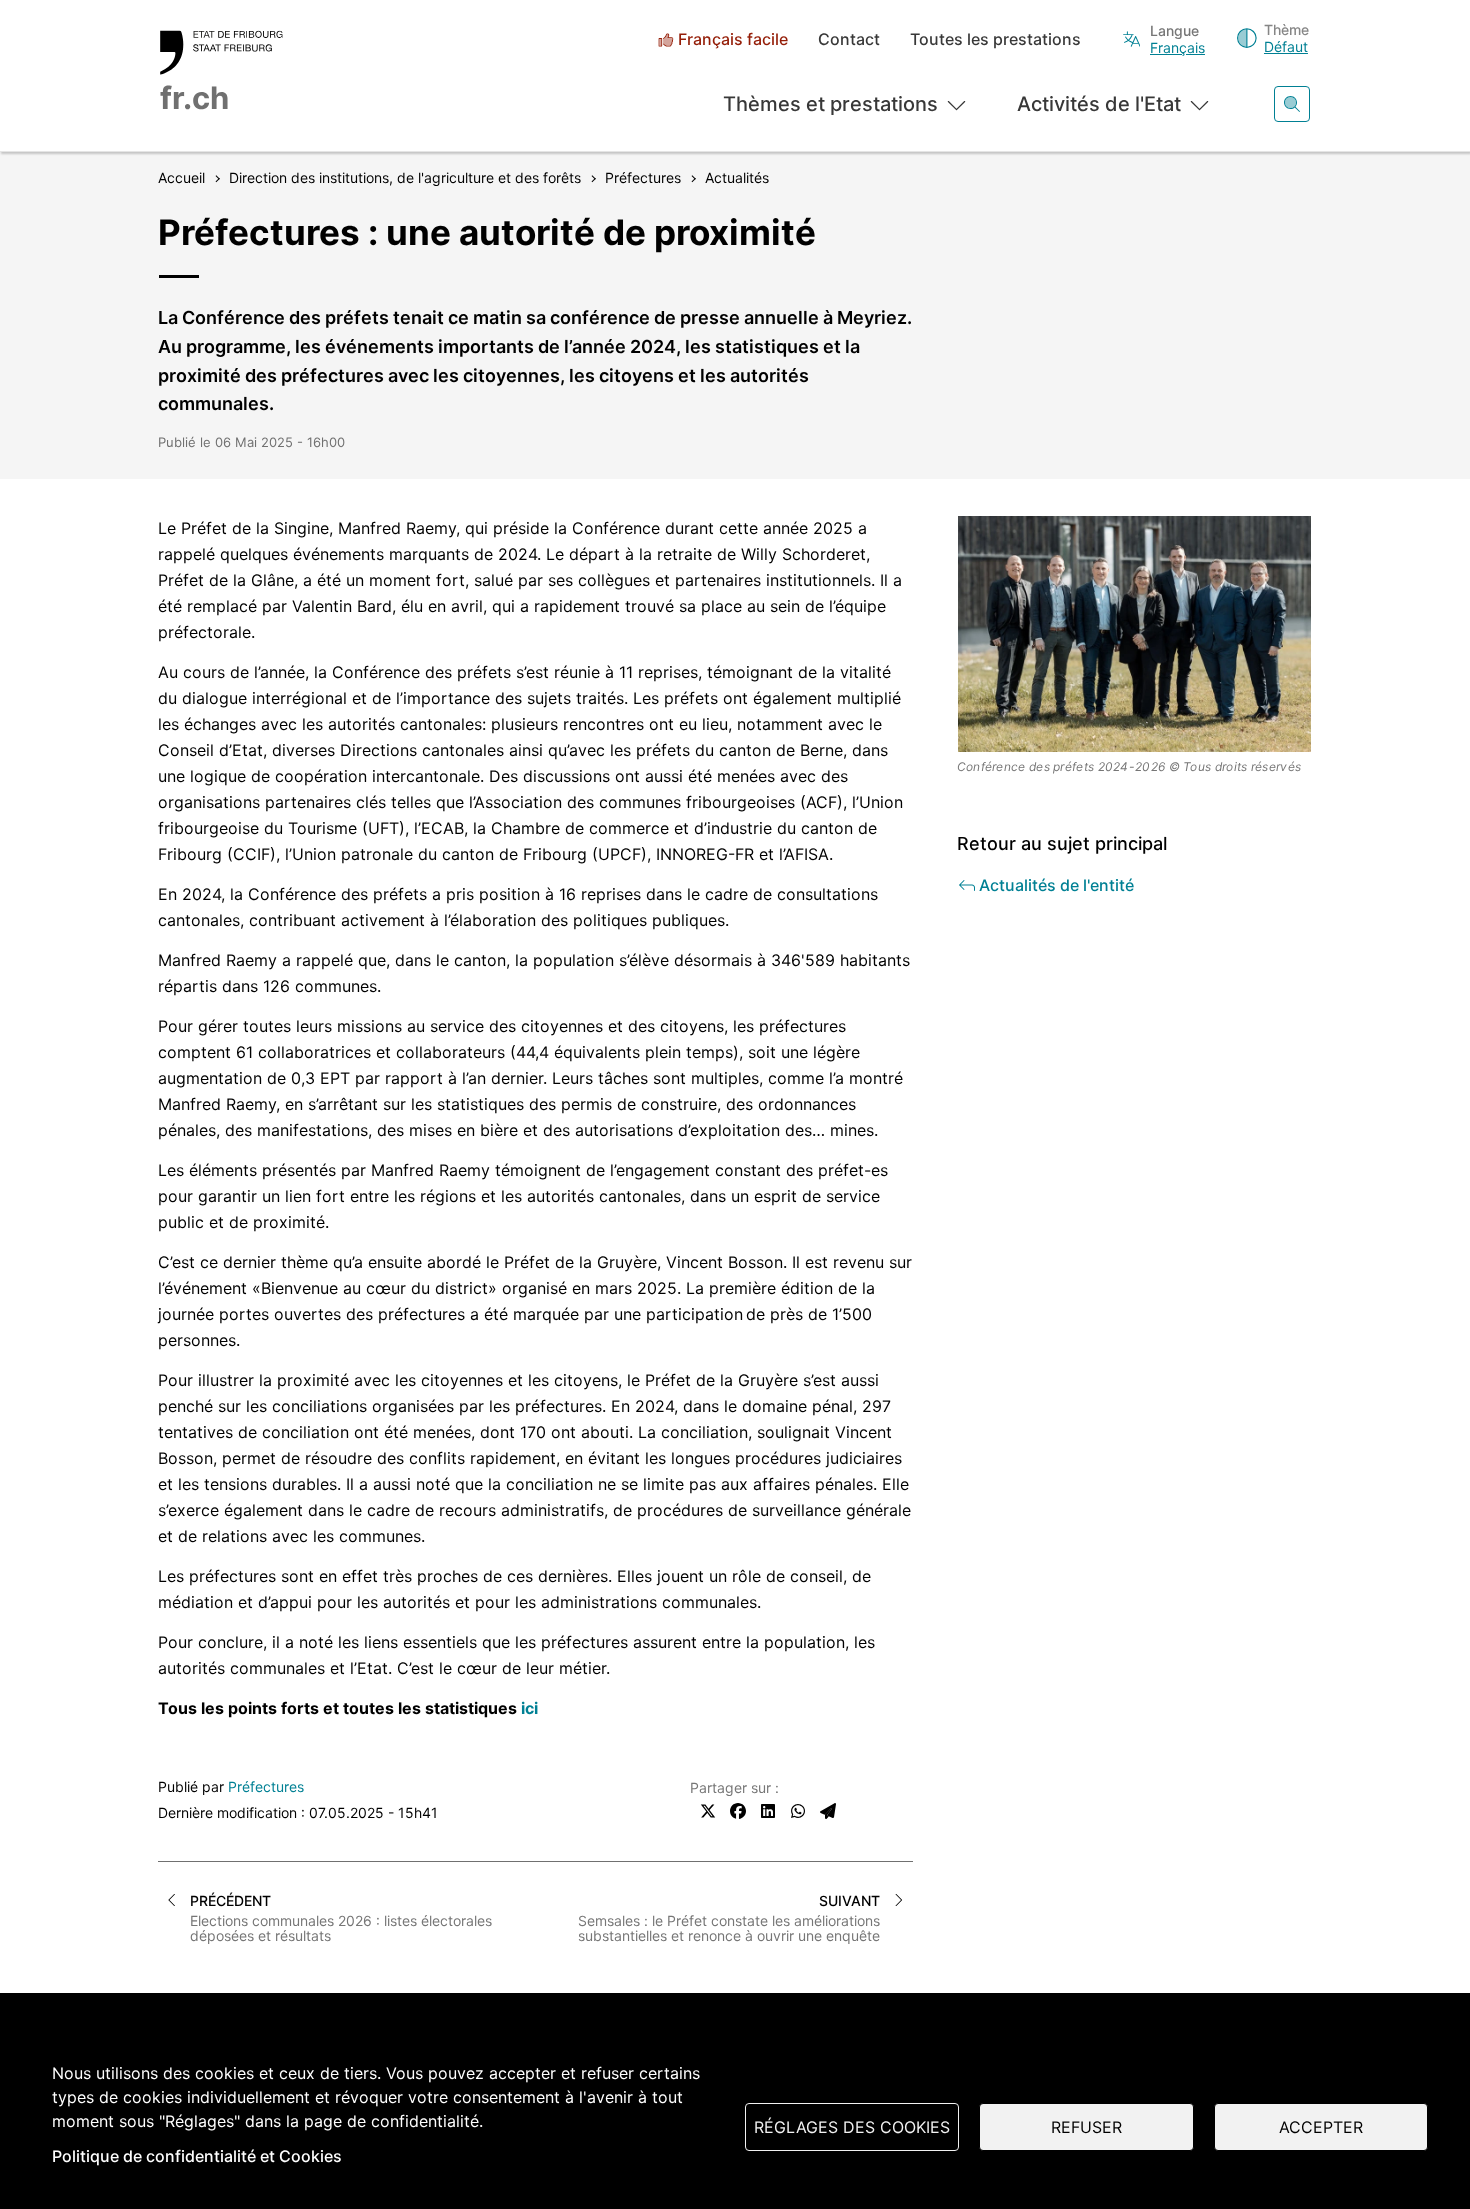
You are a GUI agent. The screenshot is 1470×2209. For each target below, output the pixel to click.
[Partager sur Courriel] (828, 1811)
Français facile (733, 39)
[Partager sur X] (708, 1811)
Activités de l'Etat (1099, 104)
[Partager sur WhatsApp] (798, 1811)
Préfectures (266, 1786)
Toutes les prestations (995, 39)
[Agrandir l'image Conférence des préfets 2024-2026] (1135, 634)
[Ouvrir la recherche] (1292, 104)
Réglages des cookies (852, 2127)
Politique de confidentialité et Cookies (197, 2156)
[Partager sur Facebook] (738, 1811)
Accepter (1321, 2127)
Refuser (1086, 2127)
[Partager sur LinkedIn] (768, 1811)
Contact (849, 39)
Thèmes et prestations (830, 104)
